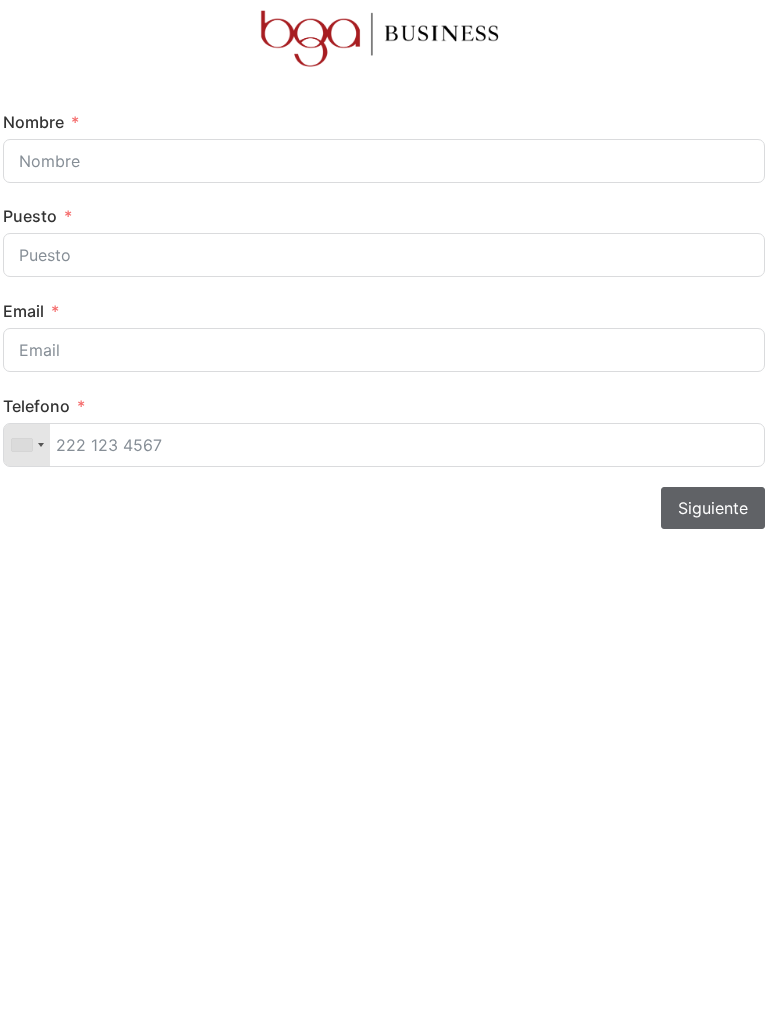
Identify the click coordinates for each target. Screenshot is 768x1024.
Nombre (33, 122)
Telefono (36, 406)
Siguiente (713, 508)
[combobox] (27, 445)
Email (23, 311)
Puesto (30, 216)
